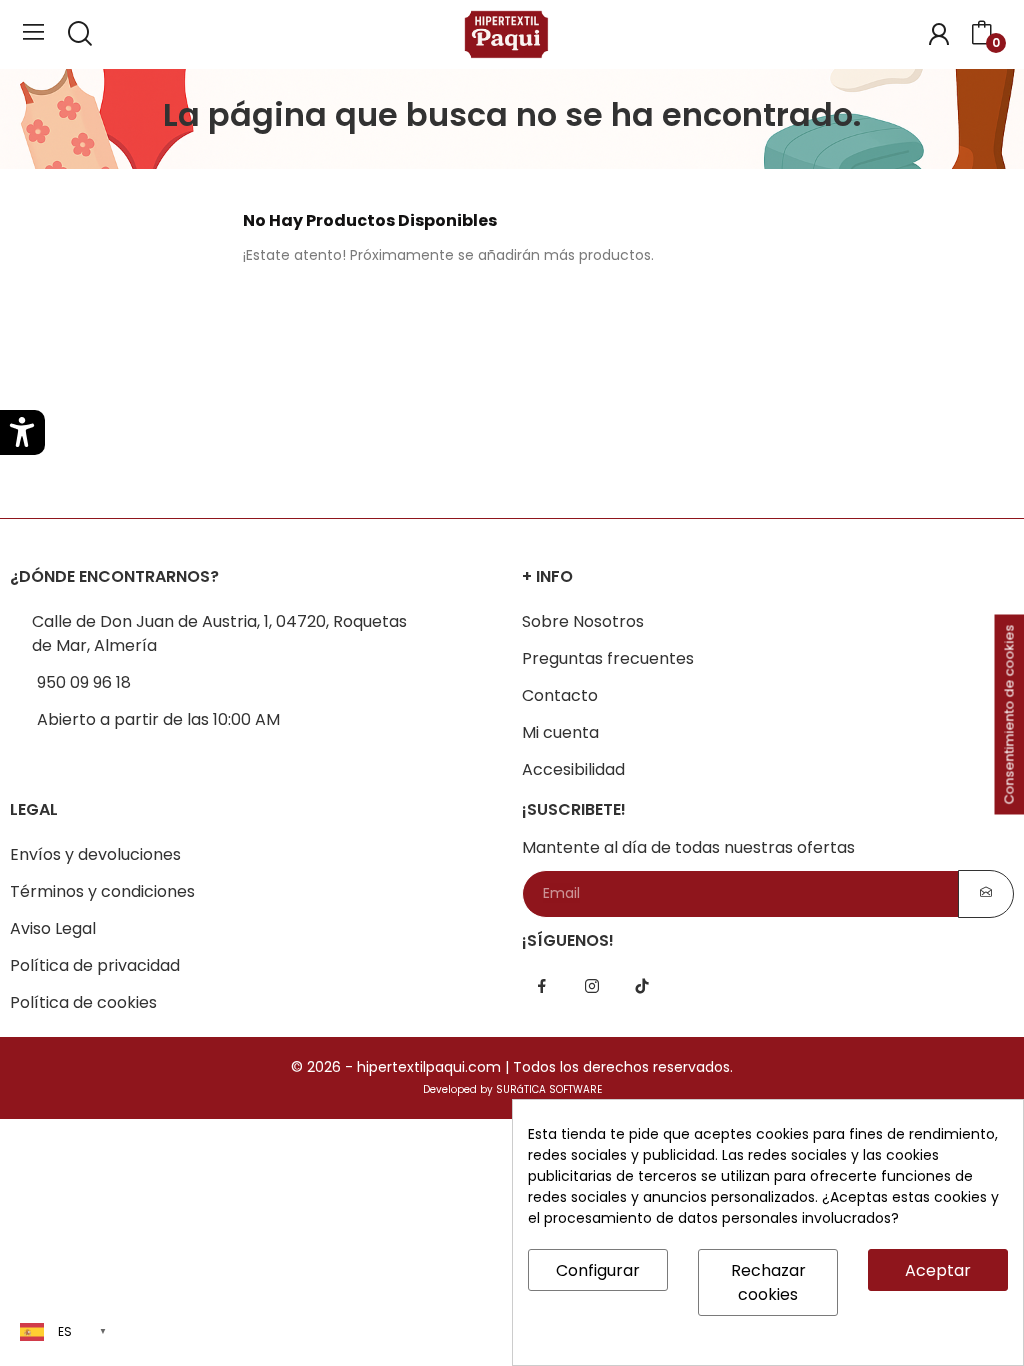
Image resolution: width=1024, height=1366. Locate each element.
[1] (986, 894)
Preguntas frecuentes (608, 658)
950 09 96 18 (84, 682)
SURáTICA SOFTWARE (549, 1089)
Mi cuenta (560, 732)
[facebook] (542, 987)
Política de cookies (83, 1002)
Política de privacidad (95, 965)
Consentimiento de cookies (1009, 715)
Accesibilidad (573, 769)
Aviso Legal (53, 928)
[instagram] (592, 987)
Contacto (560, 695)
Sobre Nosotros (583, 621)
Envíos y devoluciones (95, 854)
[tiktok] (642, 987)
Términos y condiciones (102, 891)
